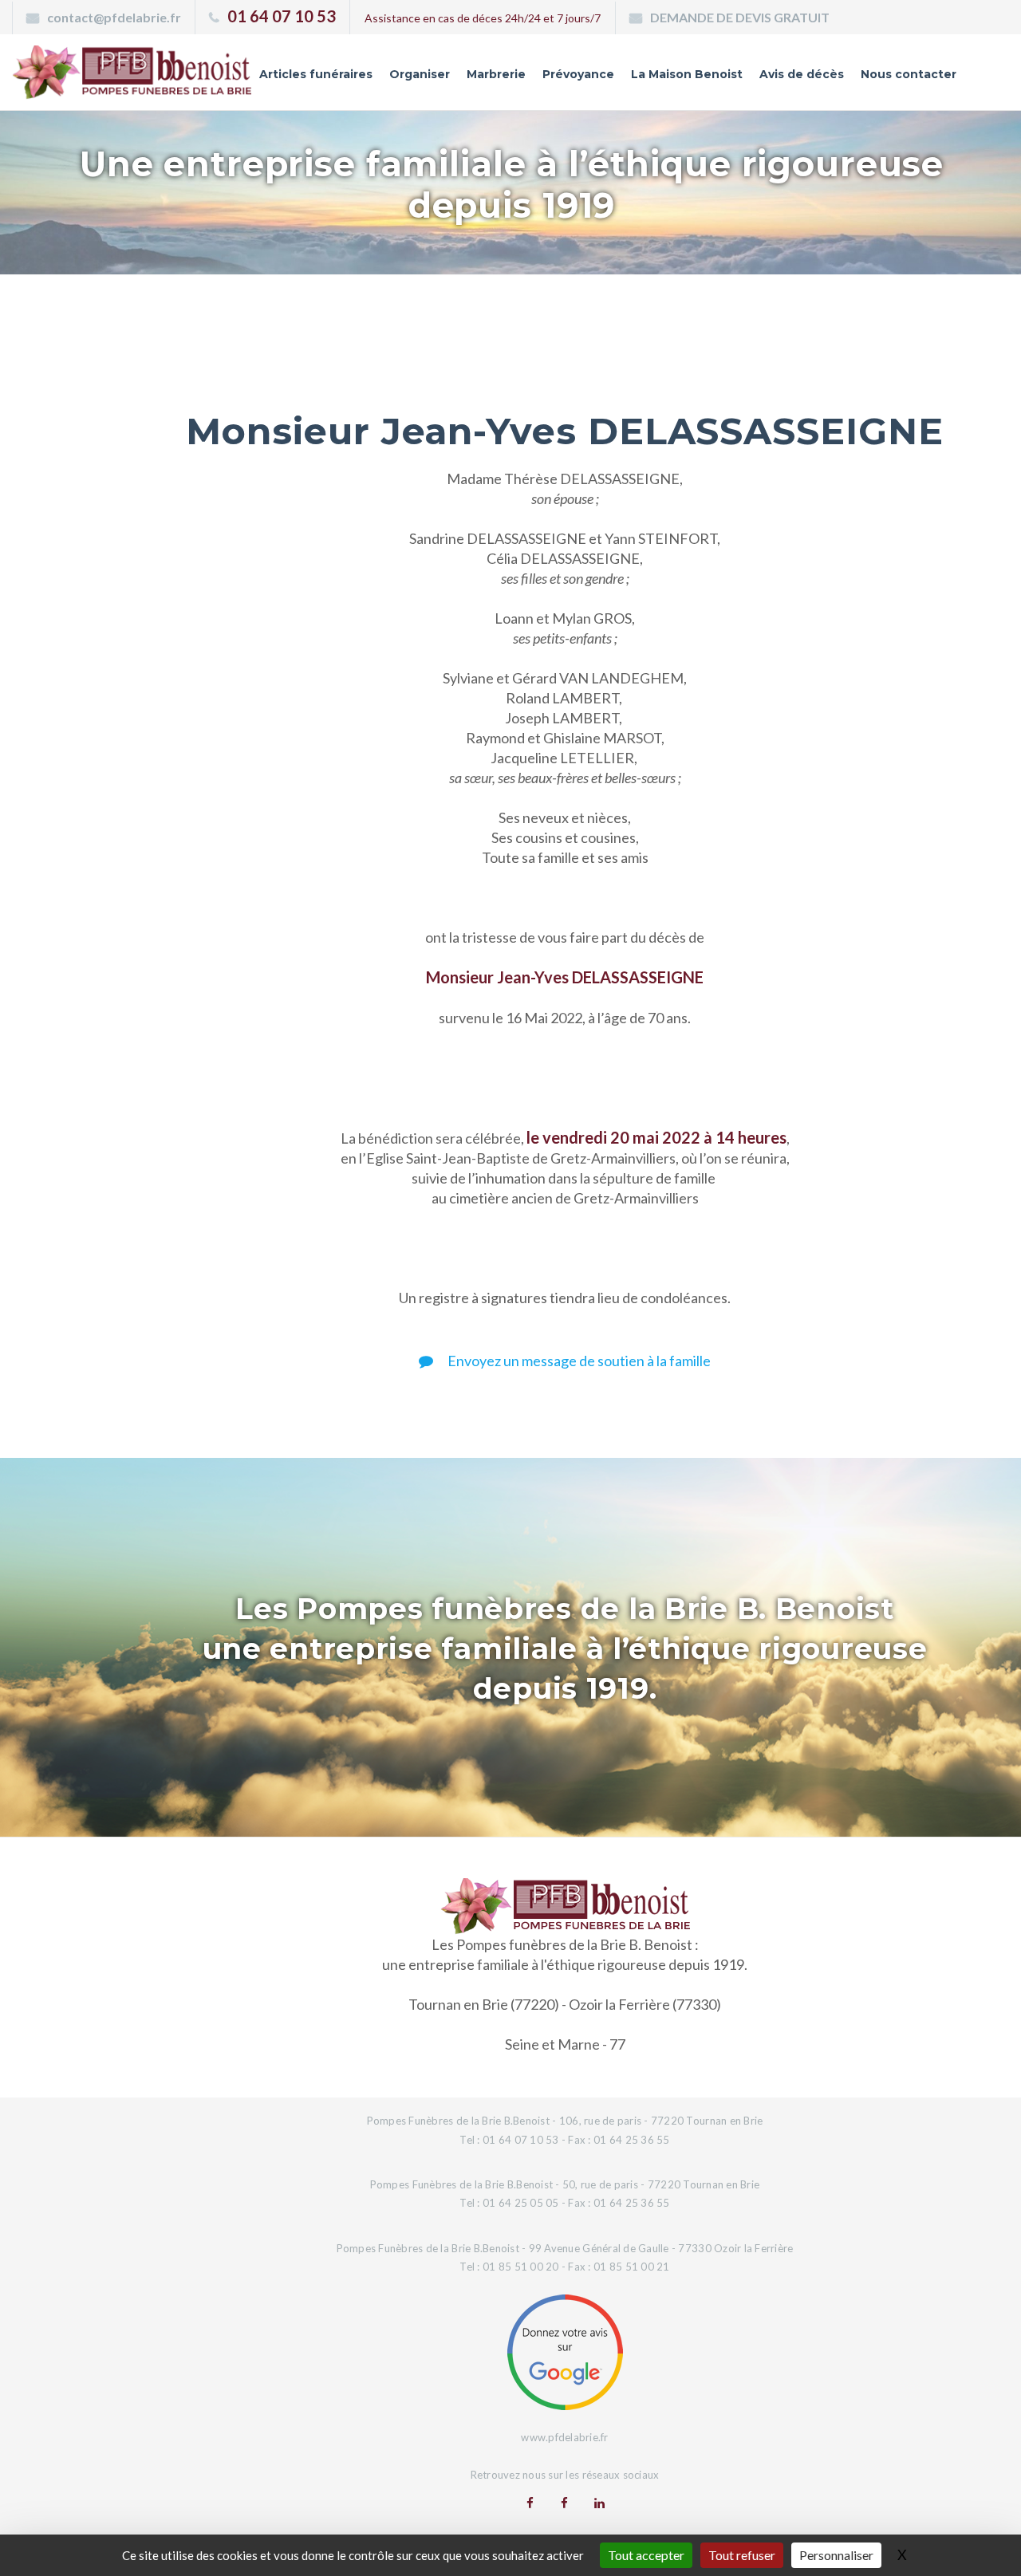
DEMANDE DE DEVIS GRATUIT (740, 17)
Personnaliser (836, 2555)
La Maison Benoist (687, 74)
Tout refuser (742, 2555)
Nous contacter (909, 74)
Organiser (420, 74)
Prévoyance (578, 74)
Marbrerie (496, 74)
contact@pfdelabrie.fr (114, 17)
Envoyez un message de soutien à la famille (578, 1361)
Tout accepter (646, 2555)
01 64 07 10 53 (282, 16)
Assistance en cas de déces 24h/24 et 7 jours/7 (483, 18)
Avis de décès (802, 74)
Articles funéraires (316, 74)
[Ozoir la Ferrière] (564, 2503)
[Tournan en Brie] (530, 2503)
